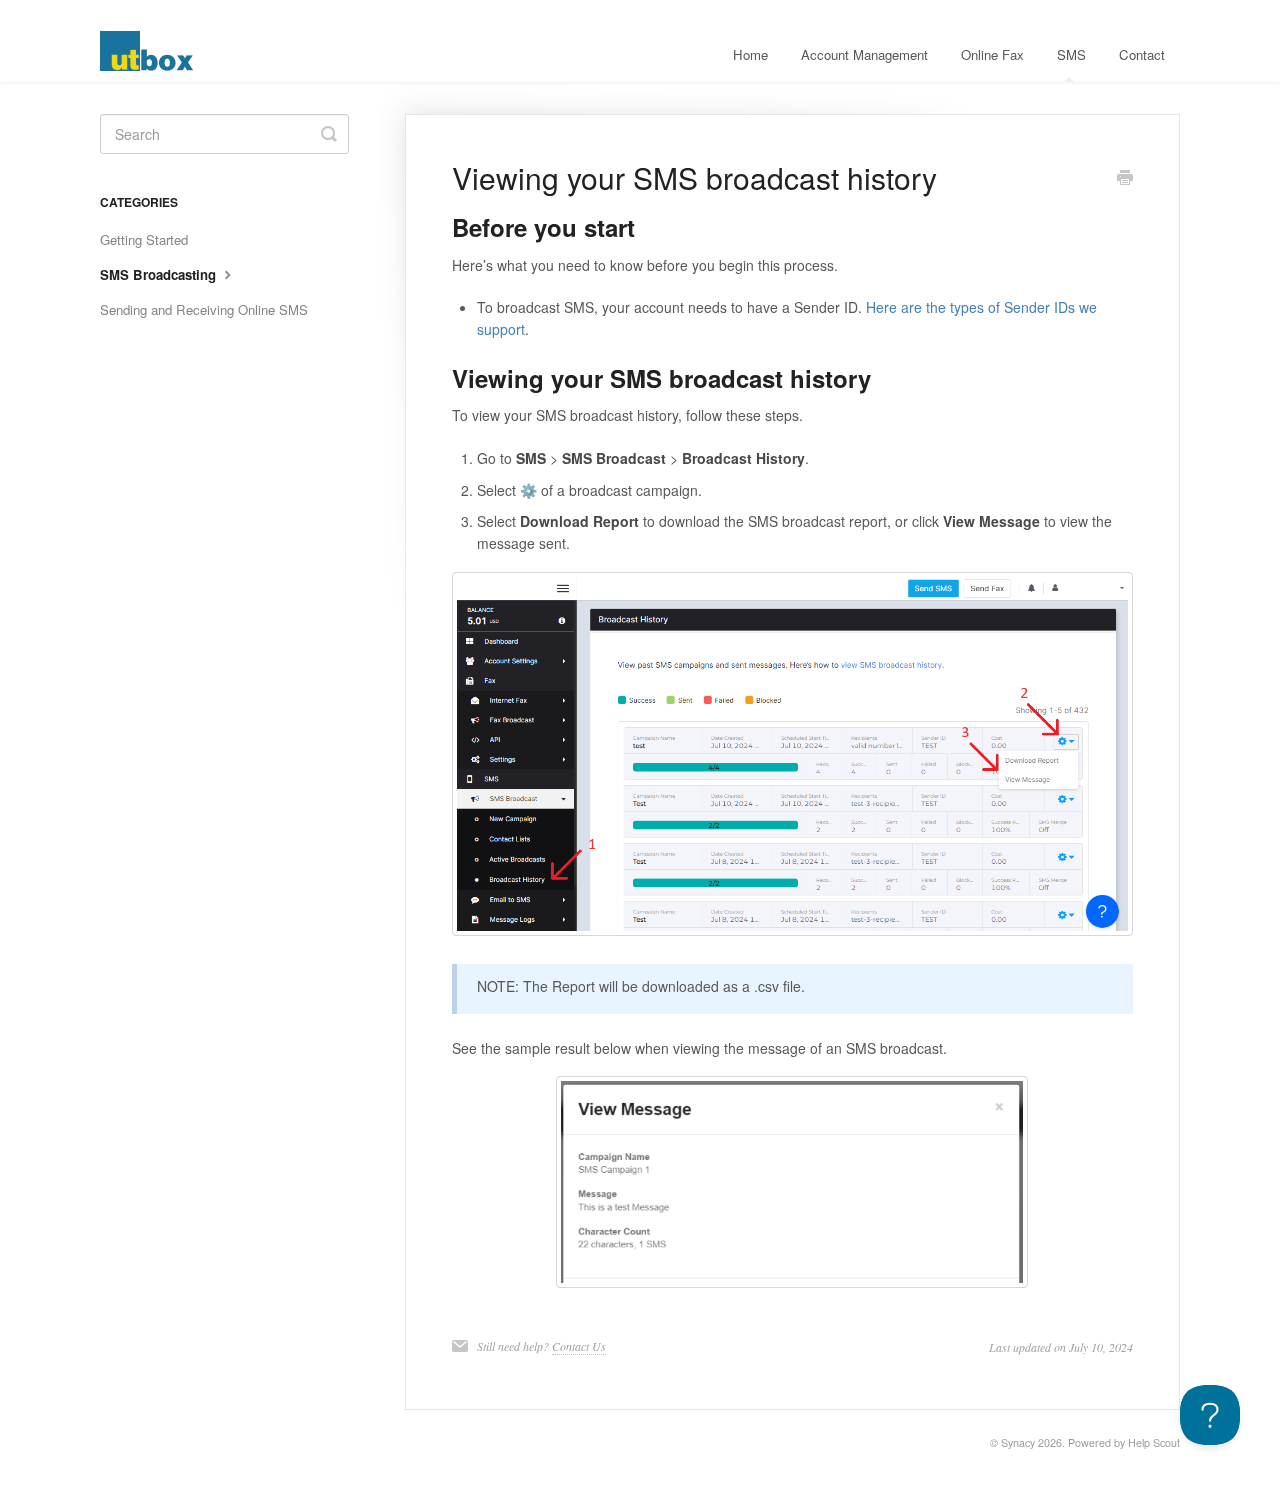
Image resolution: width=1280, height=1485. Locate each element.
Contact (1142, 54)
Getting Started (144, 239)
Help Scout (1154, 1442)
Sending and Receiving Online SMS (204, 309)
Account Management (864, 54)
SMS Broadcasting (160, 274)
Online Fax (992, 54)
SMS (1071, 54)
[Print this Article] (1125, 179)
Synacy (1018, 1442)
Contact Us (579, 1346)
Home (750, 54)
